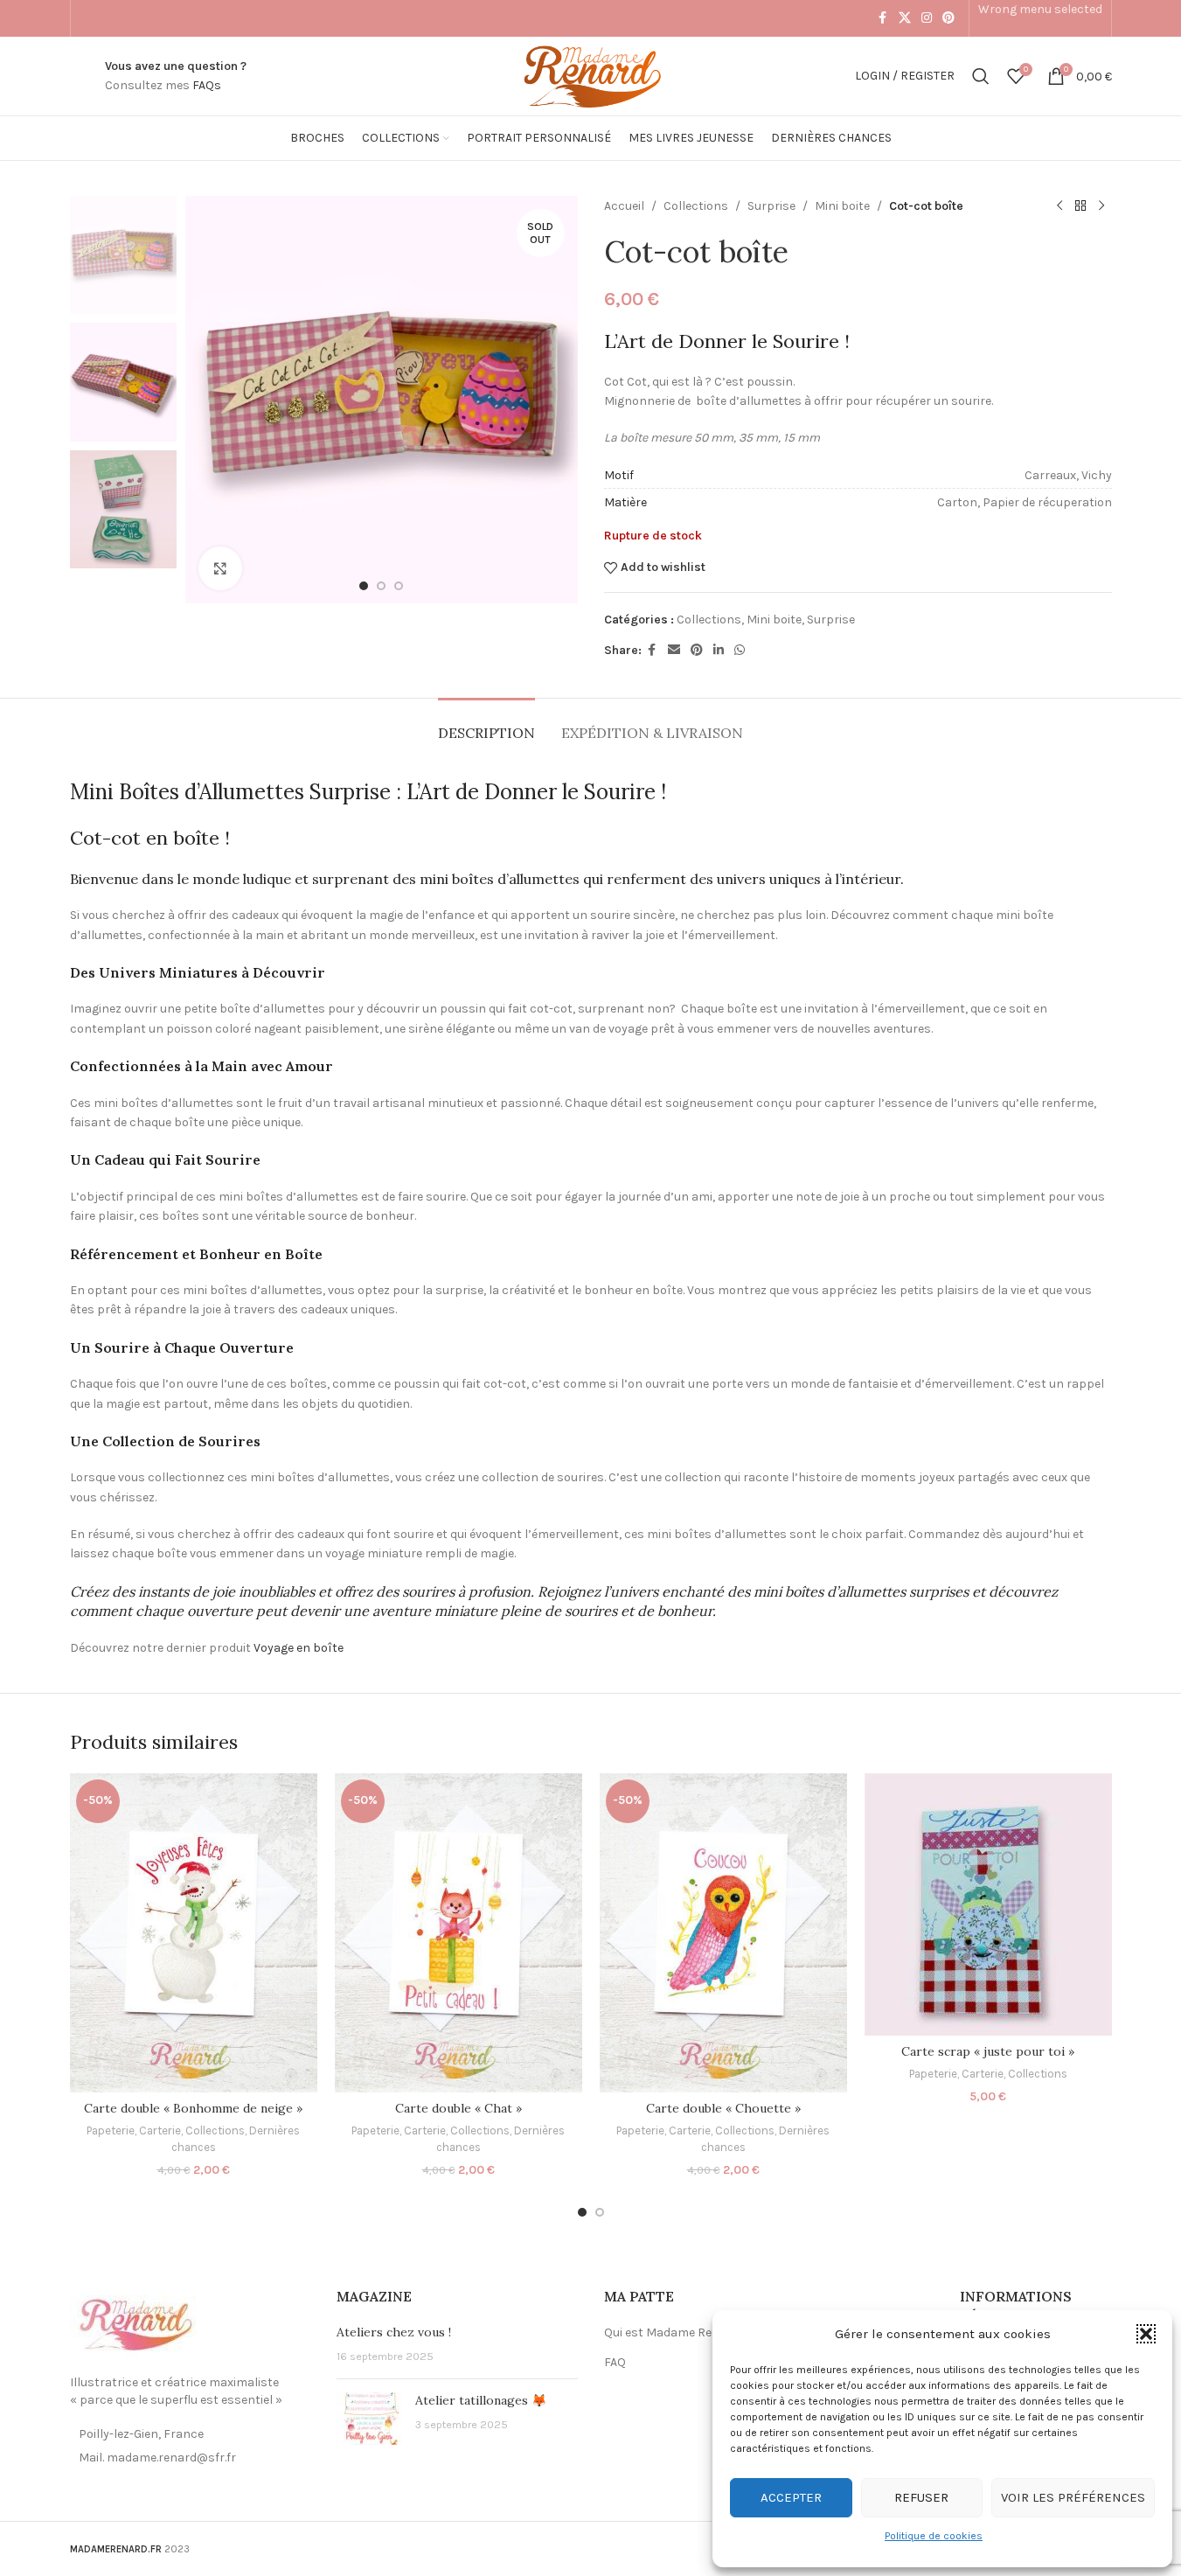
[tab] (486, 724)
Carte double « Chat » (459, 2108)
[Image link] (135, 2325)
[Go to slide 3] (399, 586)
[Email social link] (674, 651)
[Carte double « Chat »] (459, 1933)
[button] (1146, 2334)
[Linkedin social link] (719, 651)
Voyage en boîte (299, 1648)
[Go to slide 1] (364, 586)
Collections (696, 206)
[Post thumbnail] (369, 2419)
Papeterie (111, 2130)
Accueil (624, 206)
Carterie (160, 2130)
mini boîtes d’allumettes (500, 879)
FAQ (615, 2362)
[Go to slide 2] (381, 586)
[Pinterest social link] (948, 18)
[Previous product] (1059, 206)
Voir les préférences (1073, 2497)
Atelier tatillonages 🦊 (481, 2400)
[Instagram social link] (927, 18)
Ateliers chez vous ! (394, 2332)
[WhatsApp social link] (740, 651)
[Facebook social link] (883, 18)
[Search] (981, 76)
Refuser (921, 2497)
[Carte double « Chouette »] (723, 1933)
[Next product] (1101, 206)
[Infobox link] (176, 77)
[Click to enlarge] (220, 568)
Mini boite (842, 206)
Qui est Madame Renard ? (676, 2332)
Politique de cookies (934, 2536)
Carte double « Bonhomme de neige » (193, 2108)
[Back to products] (1080, 206)
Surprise (771, 206)
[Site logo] (590, 75)
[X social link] (905, 18)
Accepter (791, 2497)
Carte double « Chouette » (723, 2108)
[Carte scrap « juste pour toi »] (988, 1904)
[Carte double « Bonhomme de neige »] (194, 1933)
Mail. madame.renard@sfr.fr (157, 2458)
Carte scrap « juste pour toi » (988, 2051)
